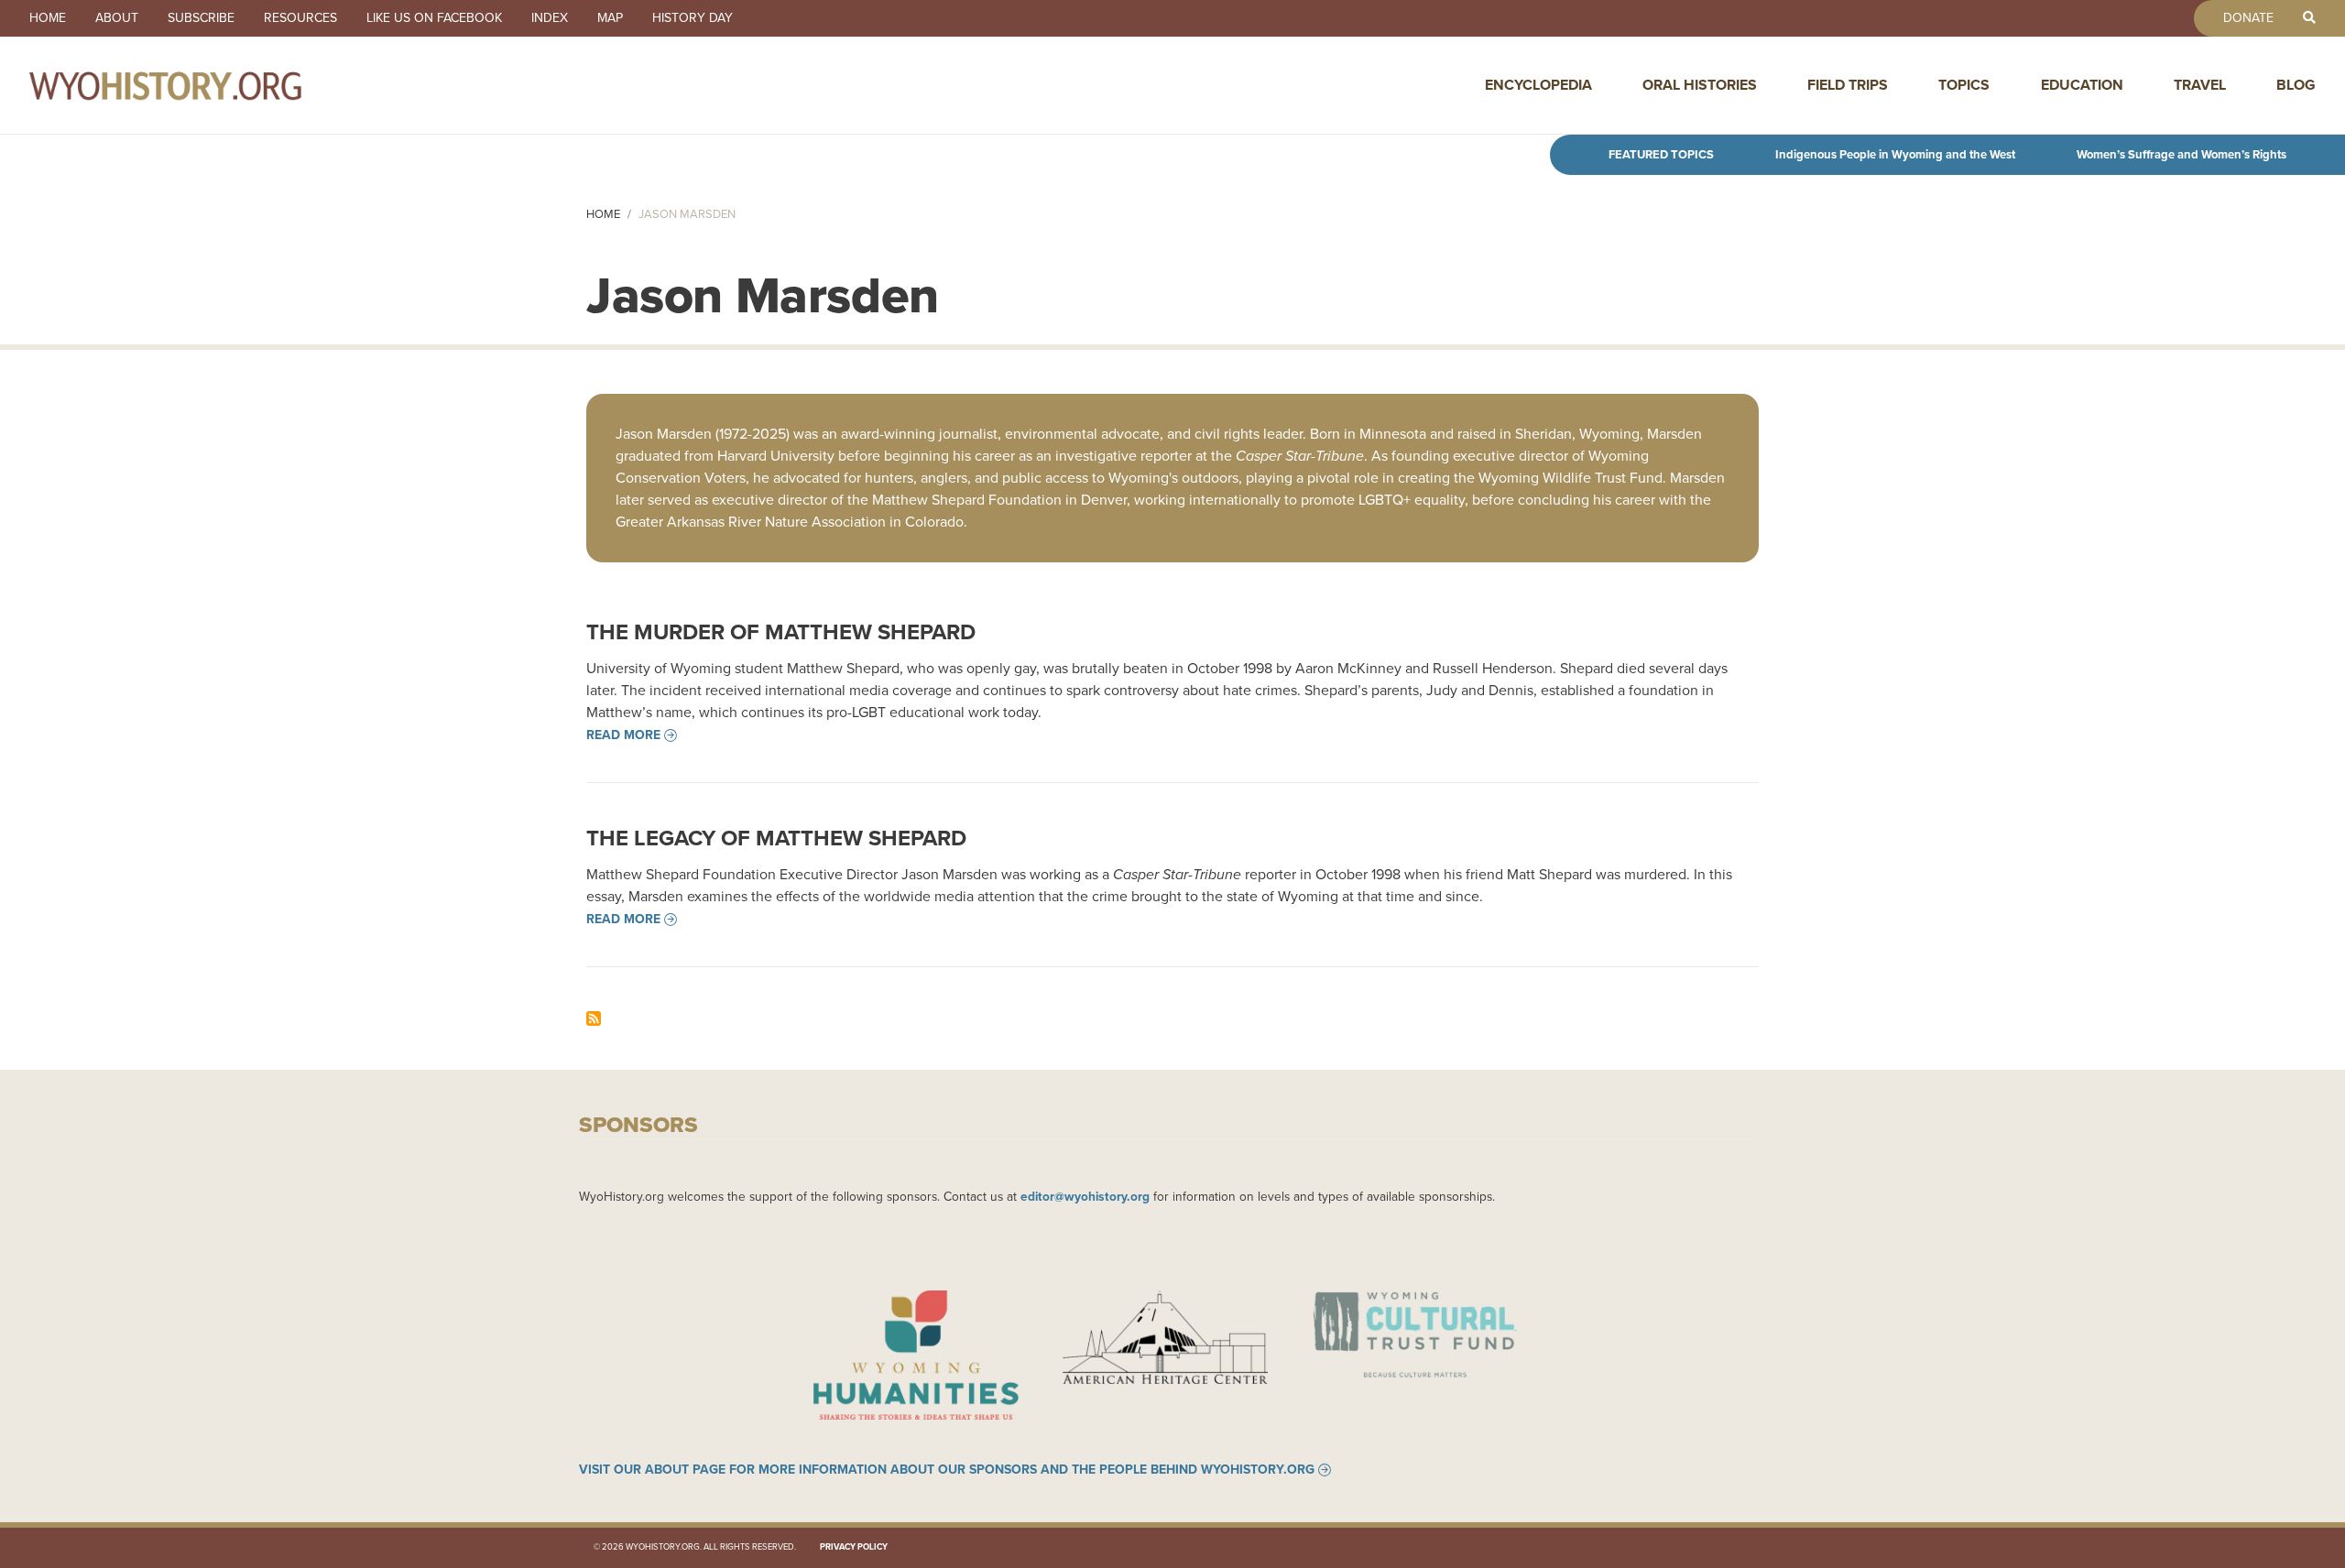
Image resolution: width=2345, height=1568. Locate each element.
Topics (1964, 85)
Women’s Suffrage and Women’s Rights (2181, 154)
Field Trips (1848, 85)
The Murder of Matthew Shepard (781, 632)
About (117, 18)
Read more (623, 735)
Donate (2248, 18)
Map (610, 18)
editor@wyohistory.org (1085, 1196)
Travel (2200, 85)
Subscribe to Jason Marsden (594, 1018)
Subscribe (201, 18)
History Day (693, 18)
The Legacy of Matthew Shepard (776, 838)
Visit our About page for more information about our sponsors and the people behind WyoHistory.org (947, 1470)
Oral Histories (1700, 85)
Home (48, 18)
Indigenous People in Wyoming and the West (1895, 154)
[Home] (205, 85)
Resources (300, 18)
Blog (2296, 85)
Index (550, 18)
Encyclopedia (1538, 85)
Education (2082, 85)
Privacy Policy (854, 1547)
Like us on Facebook (434, 18)
